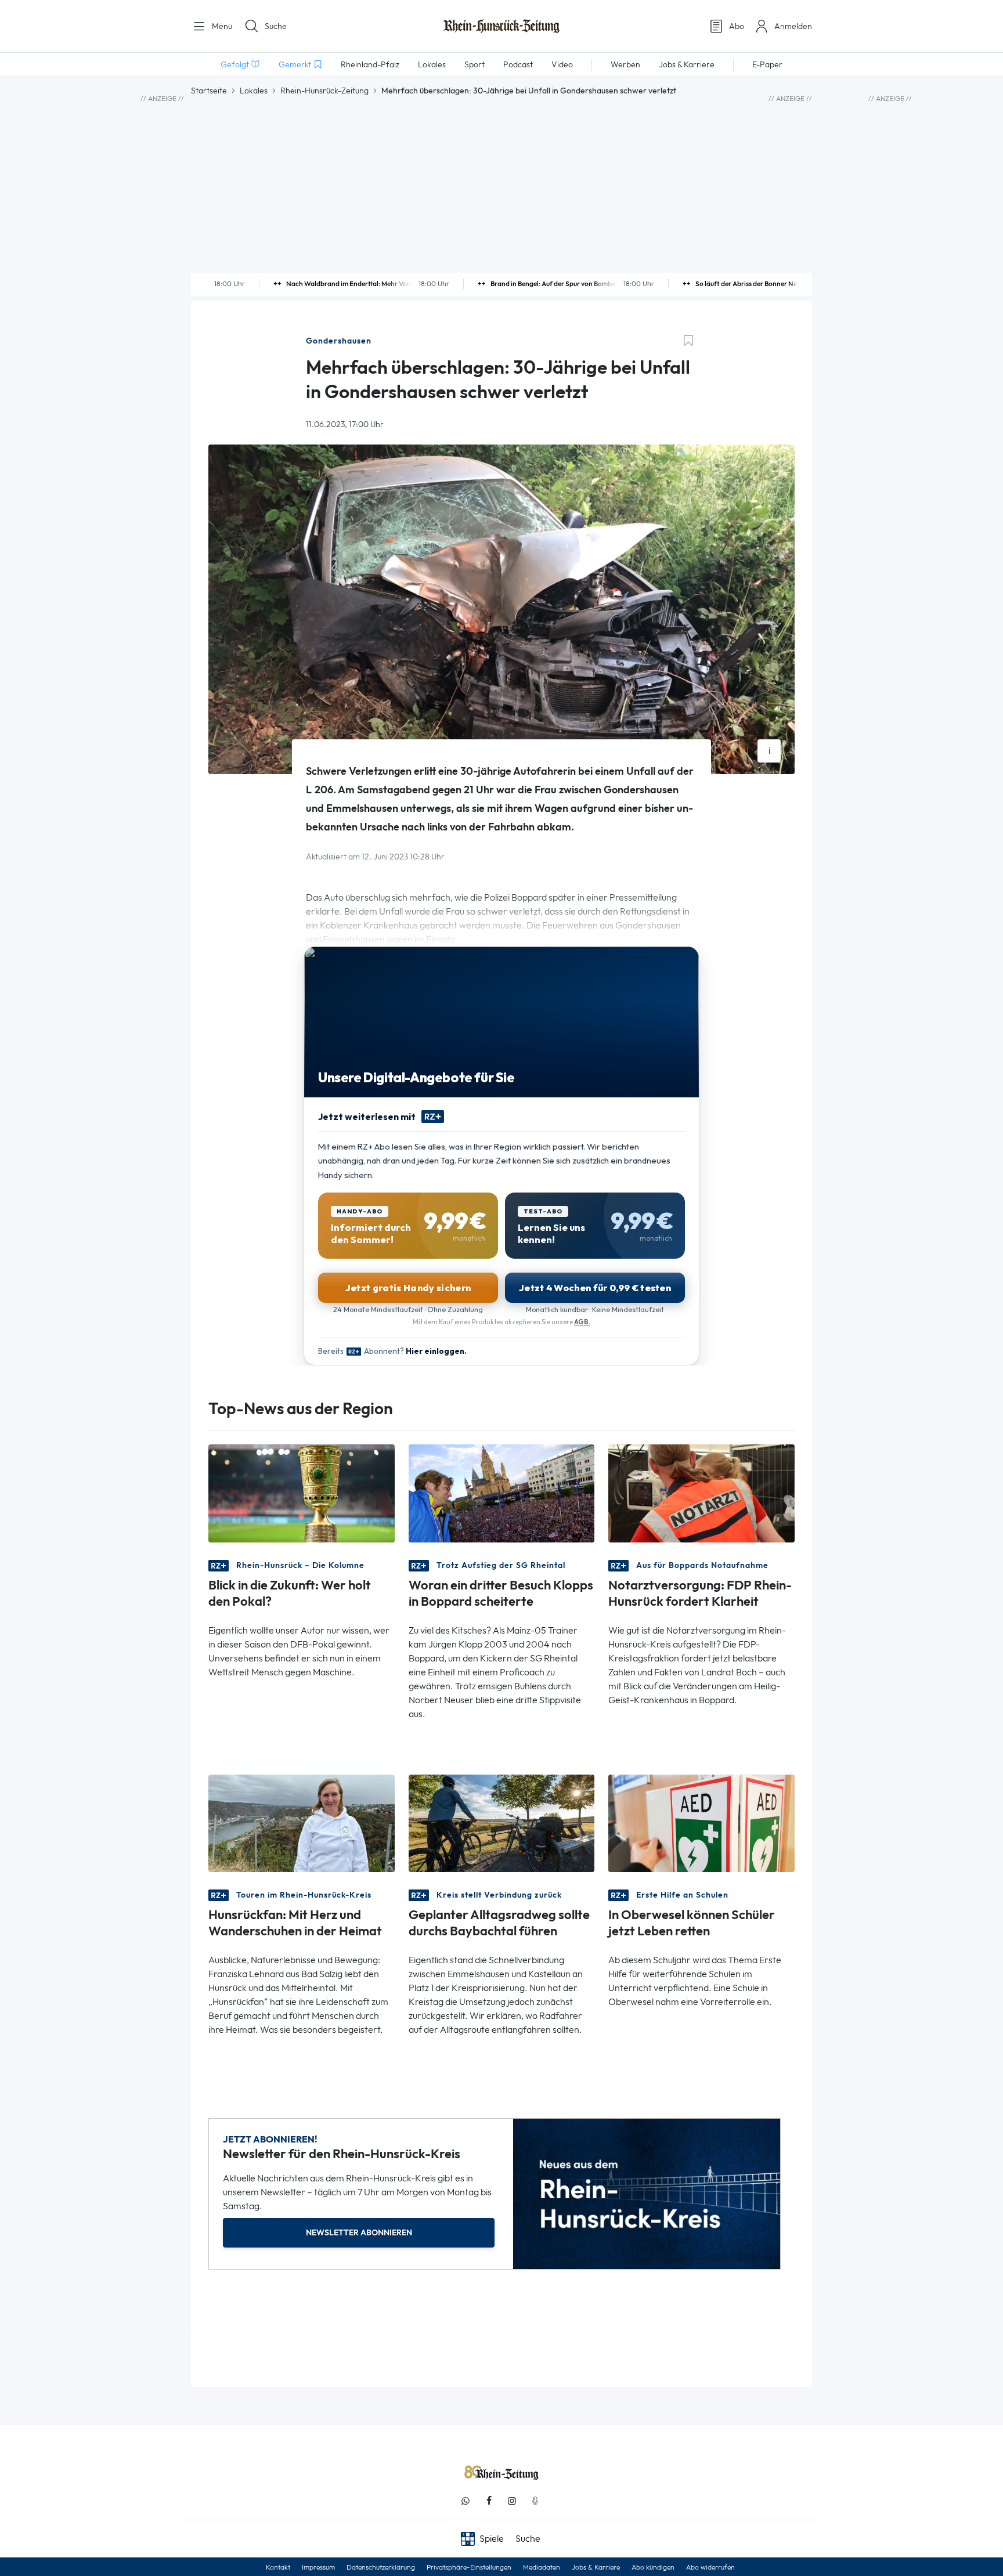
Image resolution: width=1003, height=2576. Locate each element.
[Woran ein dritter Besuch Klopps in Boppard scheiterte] (502, 1492)
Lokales (254, 91)
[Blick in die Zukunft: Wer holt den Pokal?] (302, 1492)
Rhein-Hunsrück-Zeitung (324, 91)
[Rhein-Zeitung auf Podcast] (535, 2501)
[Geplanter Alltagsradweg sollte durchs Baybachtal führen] (502, 1822)
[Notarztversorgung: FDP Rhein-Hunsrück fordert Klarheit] (701, 1492)
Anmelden (793, 26)
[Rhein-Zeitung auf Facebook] (489, 2501)
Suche (276, 26)
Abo (737, 26)
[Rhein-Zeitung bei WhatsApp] (466, 2501)
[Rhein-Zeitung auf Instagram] (512, 2501)
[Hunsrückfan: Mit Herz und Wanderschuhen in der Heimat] (302, 1822)
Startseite (209, 91)
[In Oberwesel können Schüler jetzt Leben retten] (701, 1822)
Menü (221, 26)
